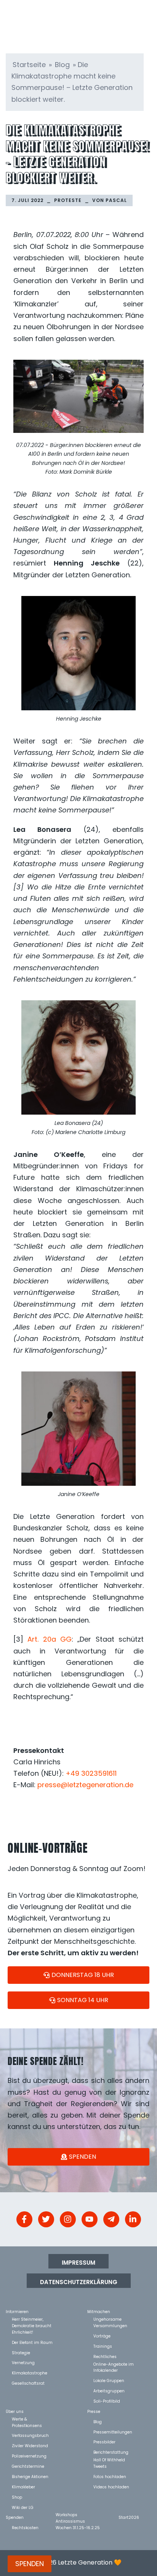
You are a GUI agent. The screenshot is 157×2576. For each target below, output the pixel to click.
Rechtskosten (25, 2527)
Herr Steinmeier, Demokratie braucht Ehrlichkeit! (32, 2319)
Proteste (68, 200)
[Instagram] (68, 2219)
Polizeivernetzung (29, 2456)
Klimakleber (23, 2487)
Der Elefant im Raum (32, 2342)
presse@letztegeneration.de (85, 1785)
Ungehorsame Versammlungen (110, 2319)
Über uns (15, 2411)
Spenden (15, 2517)
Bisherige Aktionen (30, 2476)
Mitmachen (99, 2311)
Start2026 (129, 2517)
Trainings (103, 2346)
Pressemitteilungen (113, 2432)
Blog (62, 65)
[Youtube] (90, 2219)
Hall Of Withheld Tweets (109, 2460)
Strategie (21, 2353)
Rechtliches (105, 2356)
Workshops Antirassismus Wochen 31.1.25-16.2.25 (78, 2514)
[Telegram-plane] (111, 2219)
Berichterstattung (111, 2452)
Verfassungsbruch (30, 2435)
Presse (94, 2411)
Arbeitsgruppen (109, 2391)
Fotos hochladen (110, 2476)
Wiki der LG (23, 2507)
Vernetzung (23, 2362)
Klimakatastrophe (30, 2373)
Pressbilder (104, 2442)
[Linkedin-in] (133, 2219)
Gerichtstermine (28, 2466)
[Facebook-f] (24, 2219)
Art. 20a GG (50, 1639)
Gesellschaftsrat (28, 2383)
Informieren (17, 2311)
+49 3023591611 (91, 1773)
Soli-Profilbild (107, 2401)
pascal (116, 200)
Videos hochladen (111, 2487)
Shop (17, 2497)
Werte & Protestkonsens (27, 2419)
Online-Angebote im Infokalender (114, 2364)
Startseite (29, 65)
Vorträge (102, 2336)
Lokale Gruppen (109, 2380)
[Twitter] (46, 2219)
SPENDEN (30, 2564)
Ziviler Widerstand (30, 2445)
